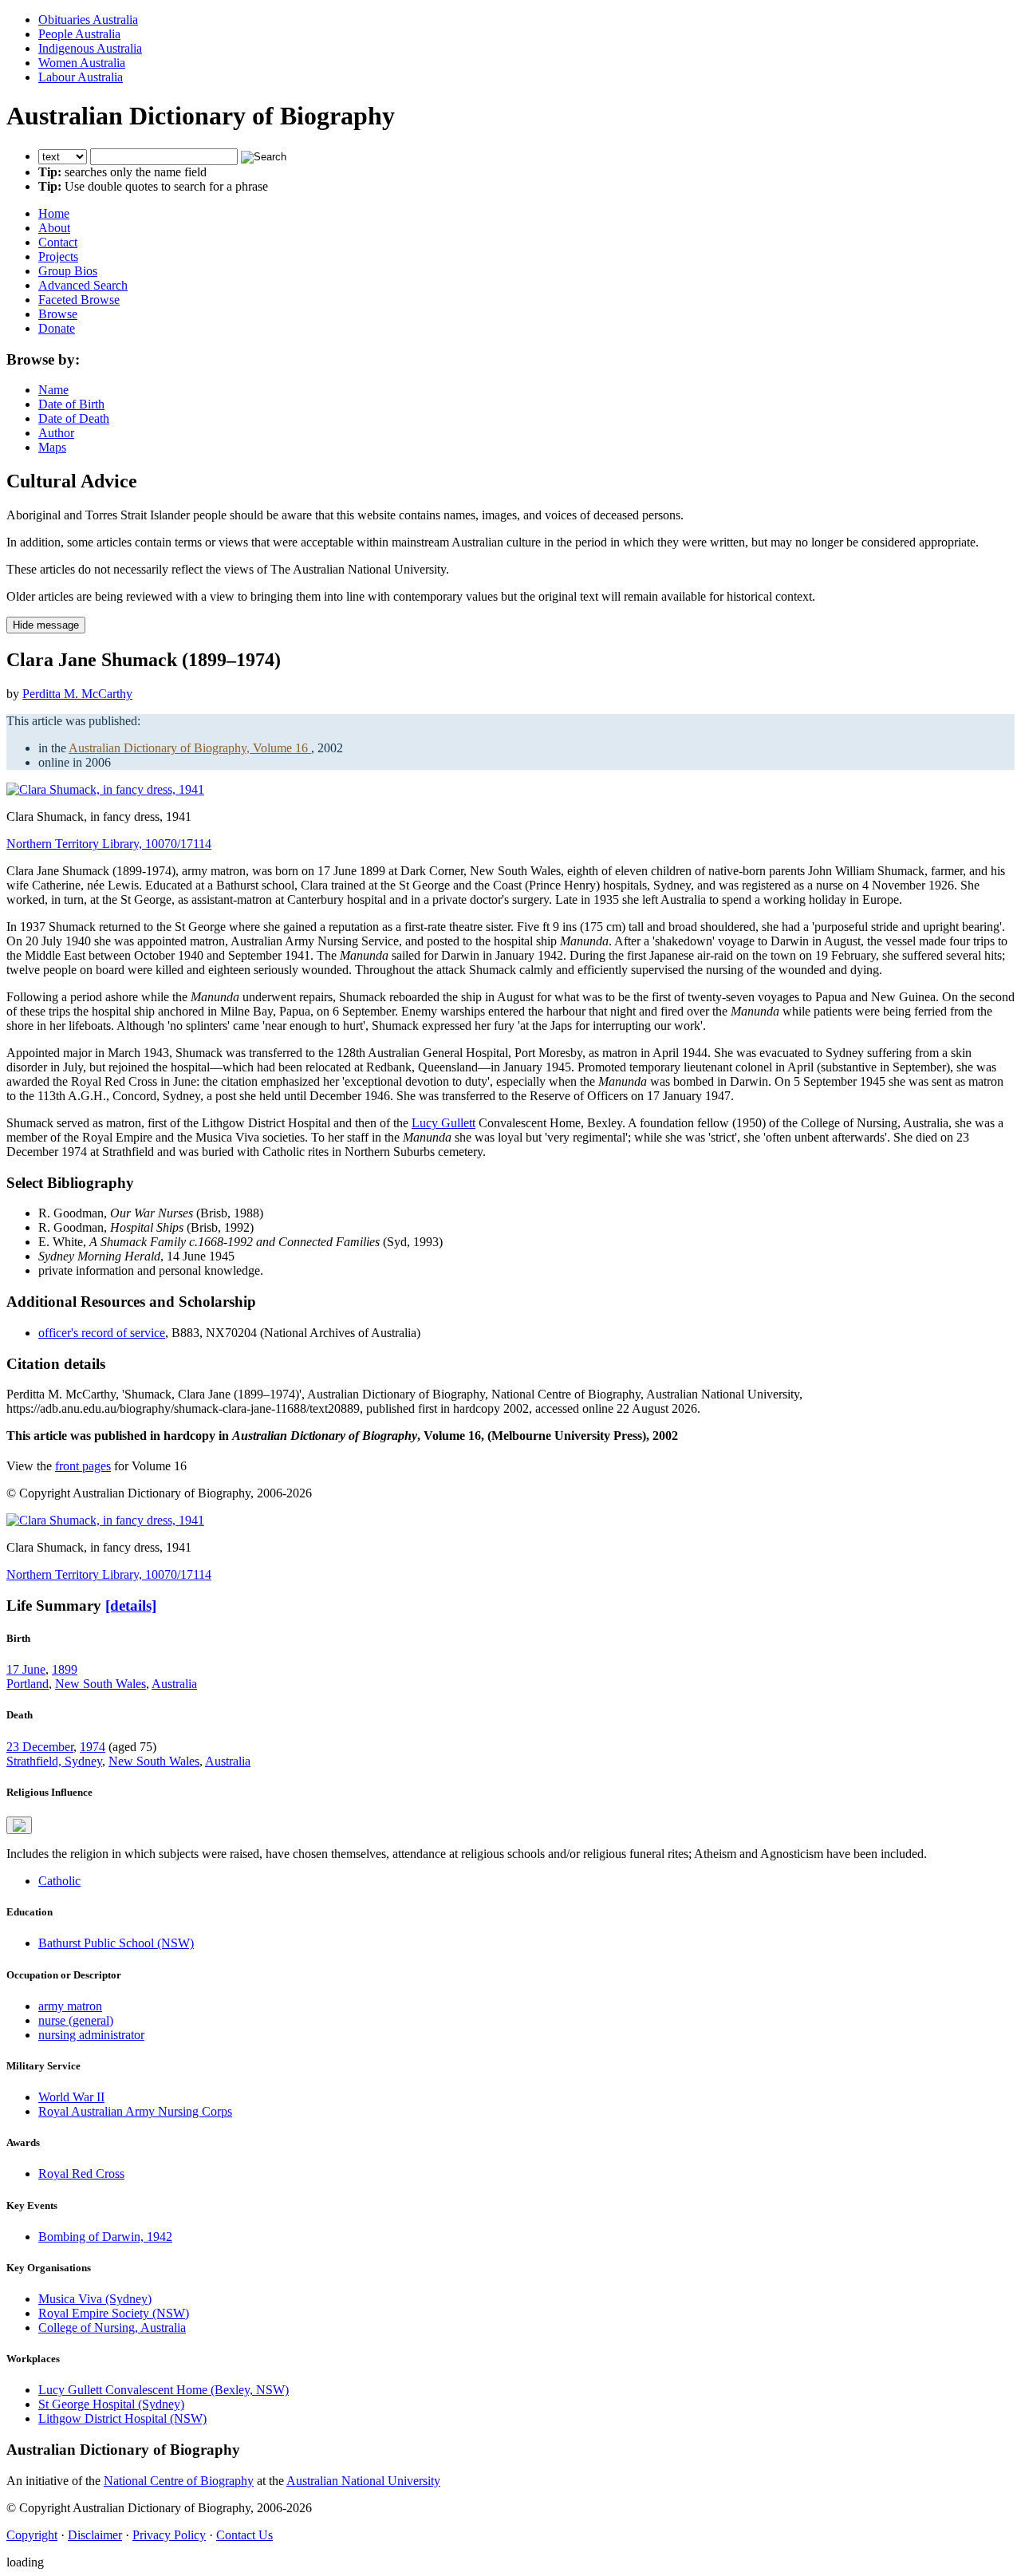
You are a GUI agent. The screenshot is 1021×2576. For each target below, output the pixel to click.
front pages (83, 1466)
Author (56, 433)
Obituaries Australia (88, 20)
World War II (71, 2097)
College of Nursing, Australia (112, 2327)
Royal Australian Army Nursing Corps (135, 2111)
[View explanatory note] (19, 1825)
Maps (52, 447)
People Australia (79, 34)
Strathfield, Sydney (54, 1761)
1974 (93, 1747)
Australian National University (363, 2481)
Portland (28, 1684)
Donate (57, 328)
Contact (58, 242)
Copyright (32, 2535)
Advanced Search (83, 285)
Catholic (59, 1881)
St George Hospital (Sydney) (111, 2404)
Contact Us (244, 2535)
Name (53, 390)
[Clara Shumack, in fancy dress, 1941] (105, 789)
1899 (65, 1669)
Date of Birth (71, 404)
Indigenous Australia (90, 48)
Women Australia (82, 63)
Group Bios (68, 271)
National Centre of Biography (179, 2481)
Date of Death (74, 418)
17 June (26, 1669)
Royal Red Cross (81, 2174)
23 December (40, 1747)
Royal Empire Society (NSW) (114, 2313)
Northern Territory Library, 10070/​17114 (109, 844)
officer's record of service (102, 1333)
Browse (58, 314)
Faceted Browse (79, 300)
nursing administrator (91, 2035)
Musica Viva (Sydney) (95, 2299)
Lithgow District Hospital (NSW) (122, 2418)
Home (54, 213)
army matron (70, 2006)
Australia (174, 1684)
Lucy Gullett (443, 1123)
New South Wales (101, 1684)
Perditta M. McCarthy (77, 694)
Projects (58, 256)
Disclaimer (95, 2535)
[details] (131, 1606)
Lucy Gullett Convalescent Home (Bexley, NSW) (164, 2390)
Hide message (46, 625)
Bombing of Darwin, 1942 (105, 2237)
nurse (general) (76, 2020)
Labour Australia (81, 77)
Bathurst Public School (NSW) (116, 1943)
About (54, 228)
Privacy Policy (169, 2535)
